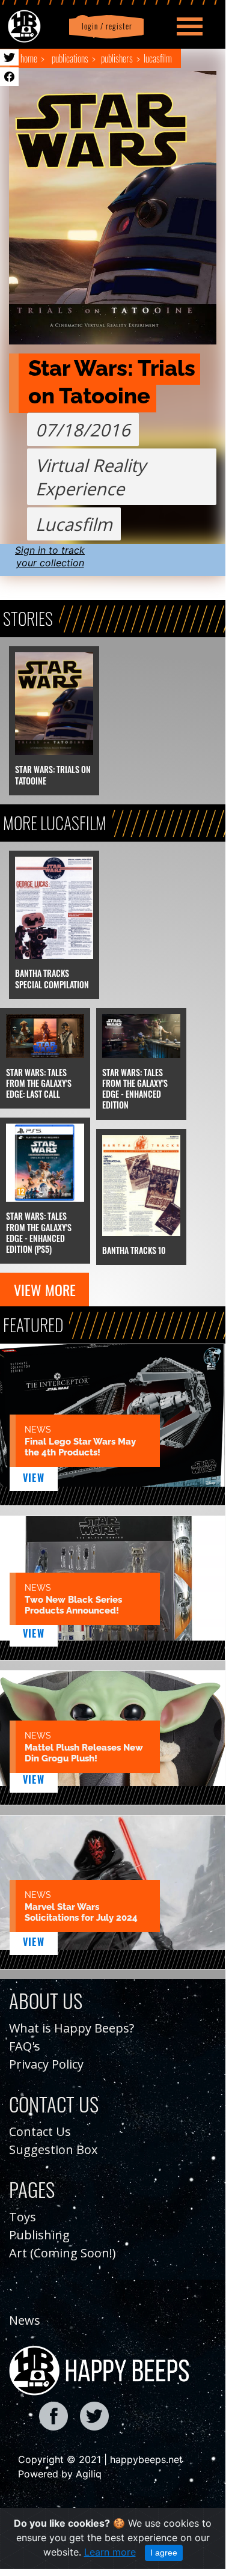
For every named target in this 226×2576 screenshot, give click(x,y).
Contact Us (40, 2131)
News (25, 2320)
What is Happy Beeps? (72, 2028)
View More (45, 1290)
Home (29, 58)
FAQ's (25, 2046)
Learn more (110, 2552)
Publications (70, 58)
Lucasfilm (158, 58)
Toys (23, 2217)
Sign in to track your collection (50, 556)
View (34, 1478)
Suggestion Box (53, 2149)
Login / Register (105, 26)
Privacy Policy (46, 2064)
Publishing (39, 2235)
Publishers (117, 58)
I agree (164, 2553)
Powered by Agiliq (60, 2474)
